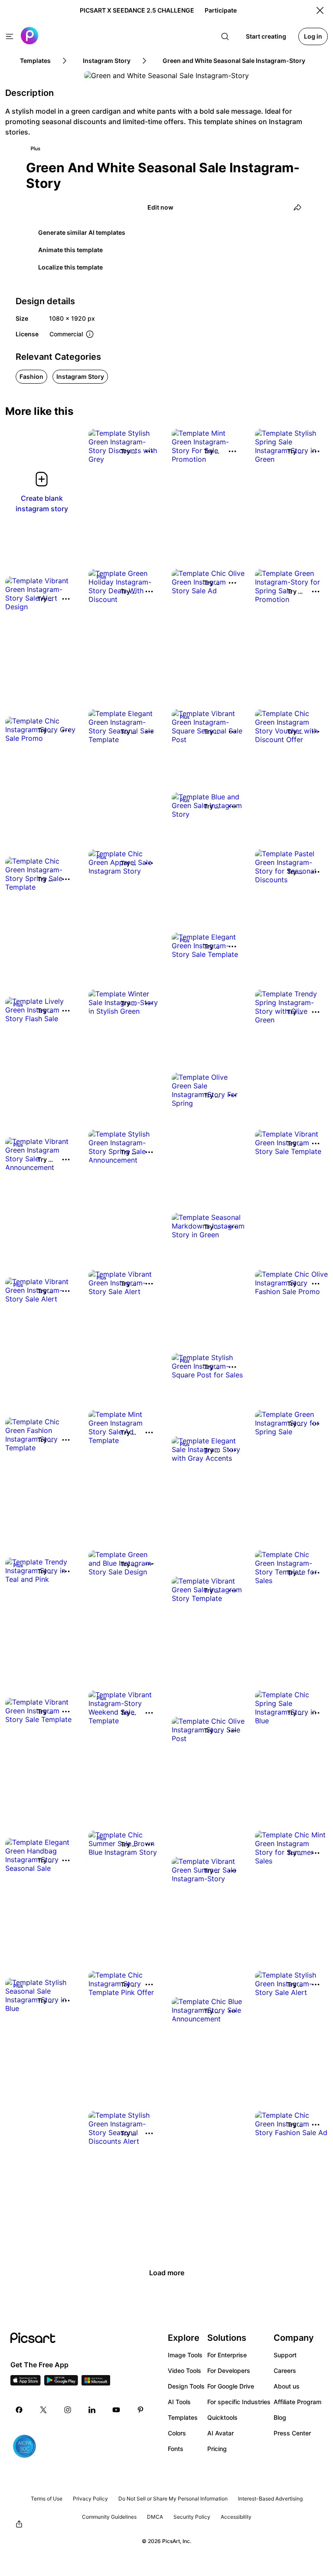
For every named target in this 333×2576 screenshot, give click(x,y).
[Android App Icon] (61, 2383)
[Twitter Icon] (43, 2410)
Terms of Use (47, 2499)
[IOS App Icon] (26, 2383)
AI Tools (179, 2402)
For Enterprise (227, 2355)
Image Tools (185, 2355)
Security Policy (192, 2517)
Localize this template (70, 267)
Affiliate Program (297, 2402)
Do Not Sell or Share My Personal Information (173, 2499)
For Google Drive (231, 2386)
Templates (183, 2417)
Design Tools (186, 2386)
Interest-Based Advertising (270, 2499)
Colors (177, 2433)
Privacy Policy (90, 2499)
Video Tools (184, 2371)
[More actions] (149, 451)
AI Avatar (220, 2433)
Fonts (176, 2449)
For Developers (229, 2371)
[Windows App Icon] (96, 2383)
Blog (280, 2417)
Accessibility (236, 2517)
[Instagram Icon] (68, 2410)
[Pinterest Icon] (140, 2410)
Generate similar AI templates (82, 232)
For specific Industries (239, 2402)
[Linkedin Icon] (92, 2410)
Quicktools (222, 2417)
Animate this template (70, 250)
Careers (285, 2371)
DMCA (155, 2517)
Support (285, 2355)
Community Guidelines (109, 2517)
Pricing (217, 2449)
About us (287, 2386)
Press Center (292, 2433)
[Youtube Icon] (116, 2410)
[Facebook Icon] (19, 2410)
